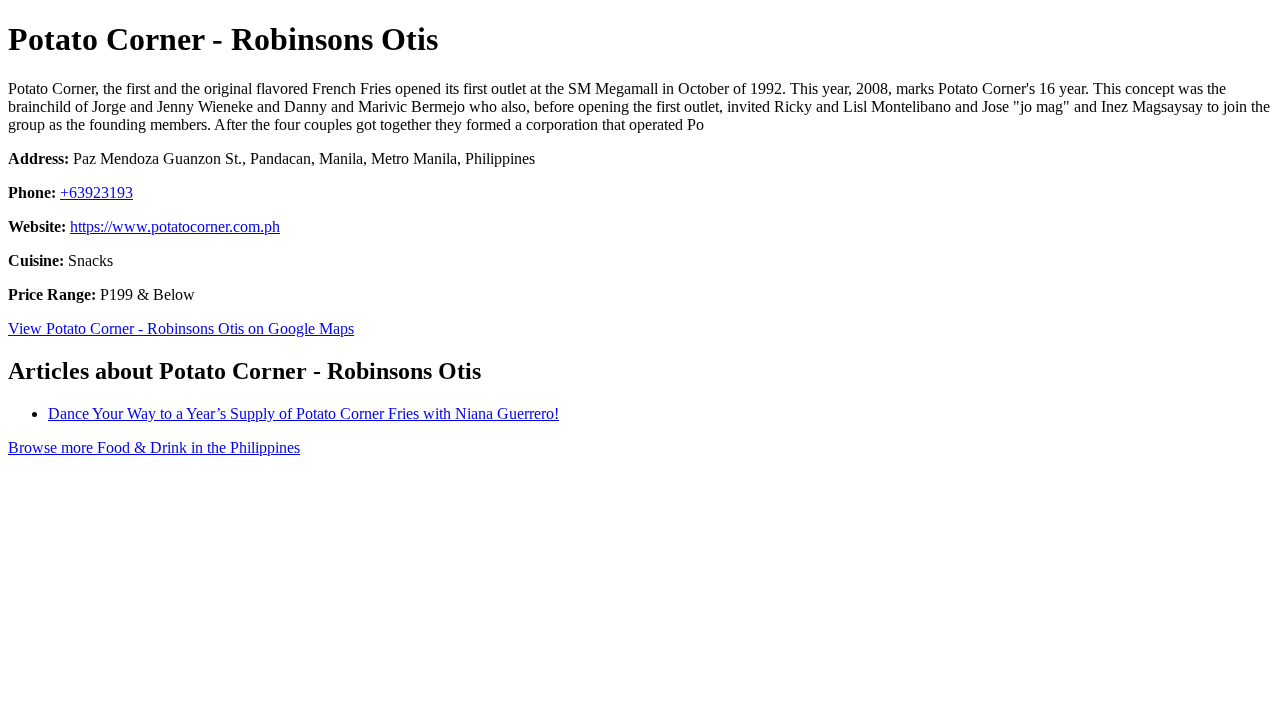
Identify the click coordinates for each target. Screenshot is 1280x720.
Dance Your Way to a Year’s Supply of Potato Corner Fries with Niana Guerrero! (303, 413)
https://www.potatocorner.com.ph (175, 226)
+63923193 (96, 192)
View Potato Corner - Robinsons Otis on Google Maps (181, 328)
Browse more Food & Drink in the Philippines (154, 447)
